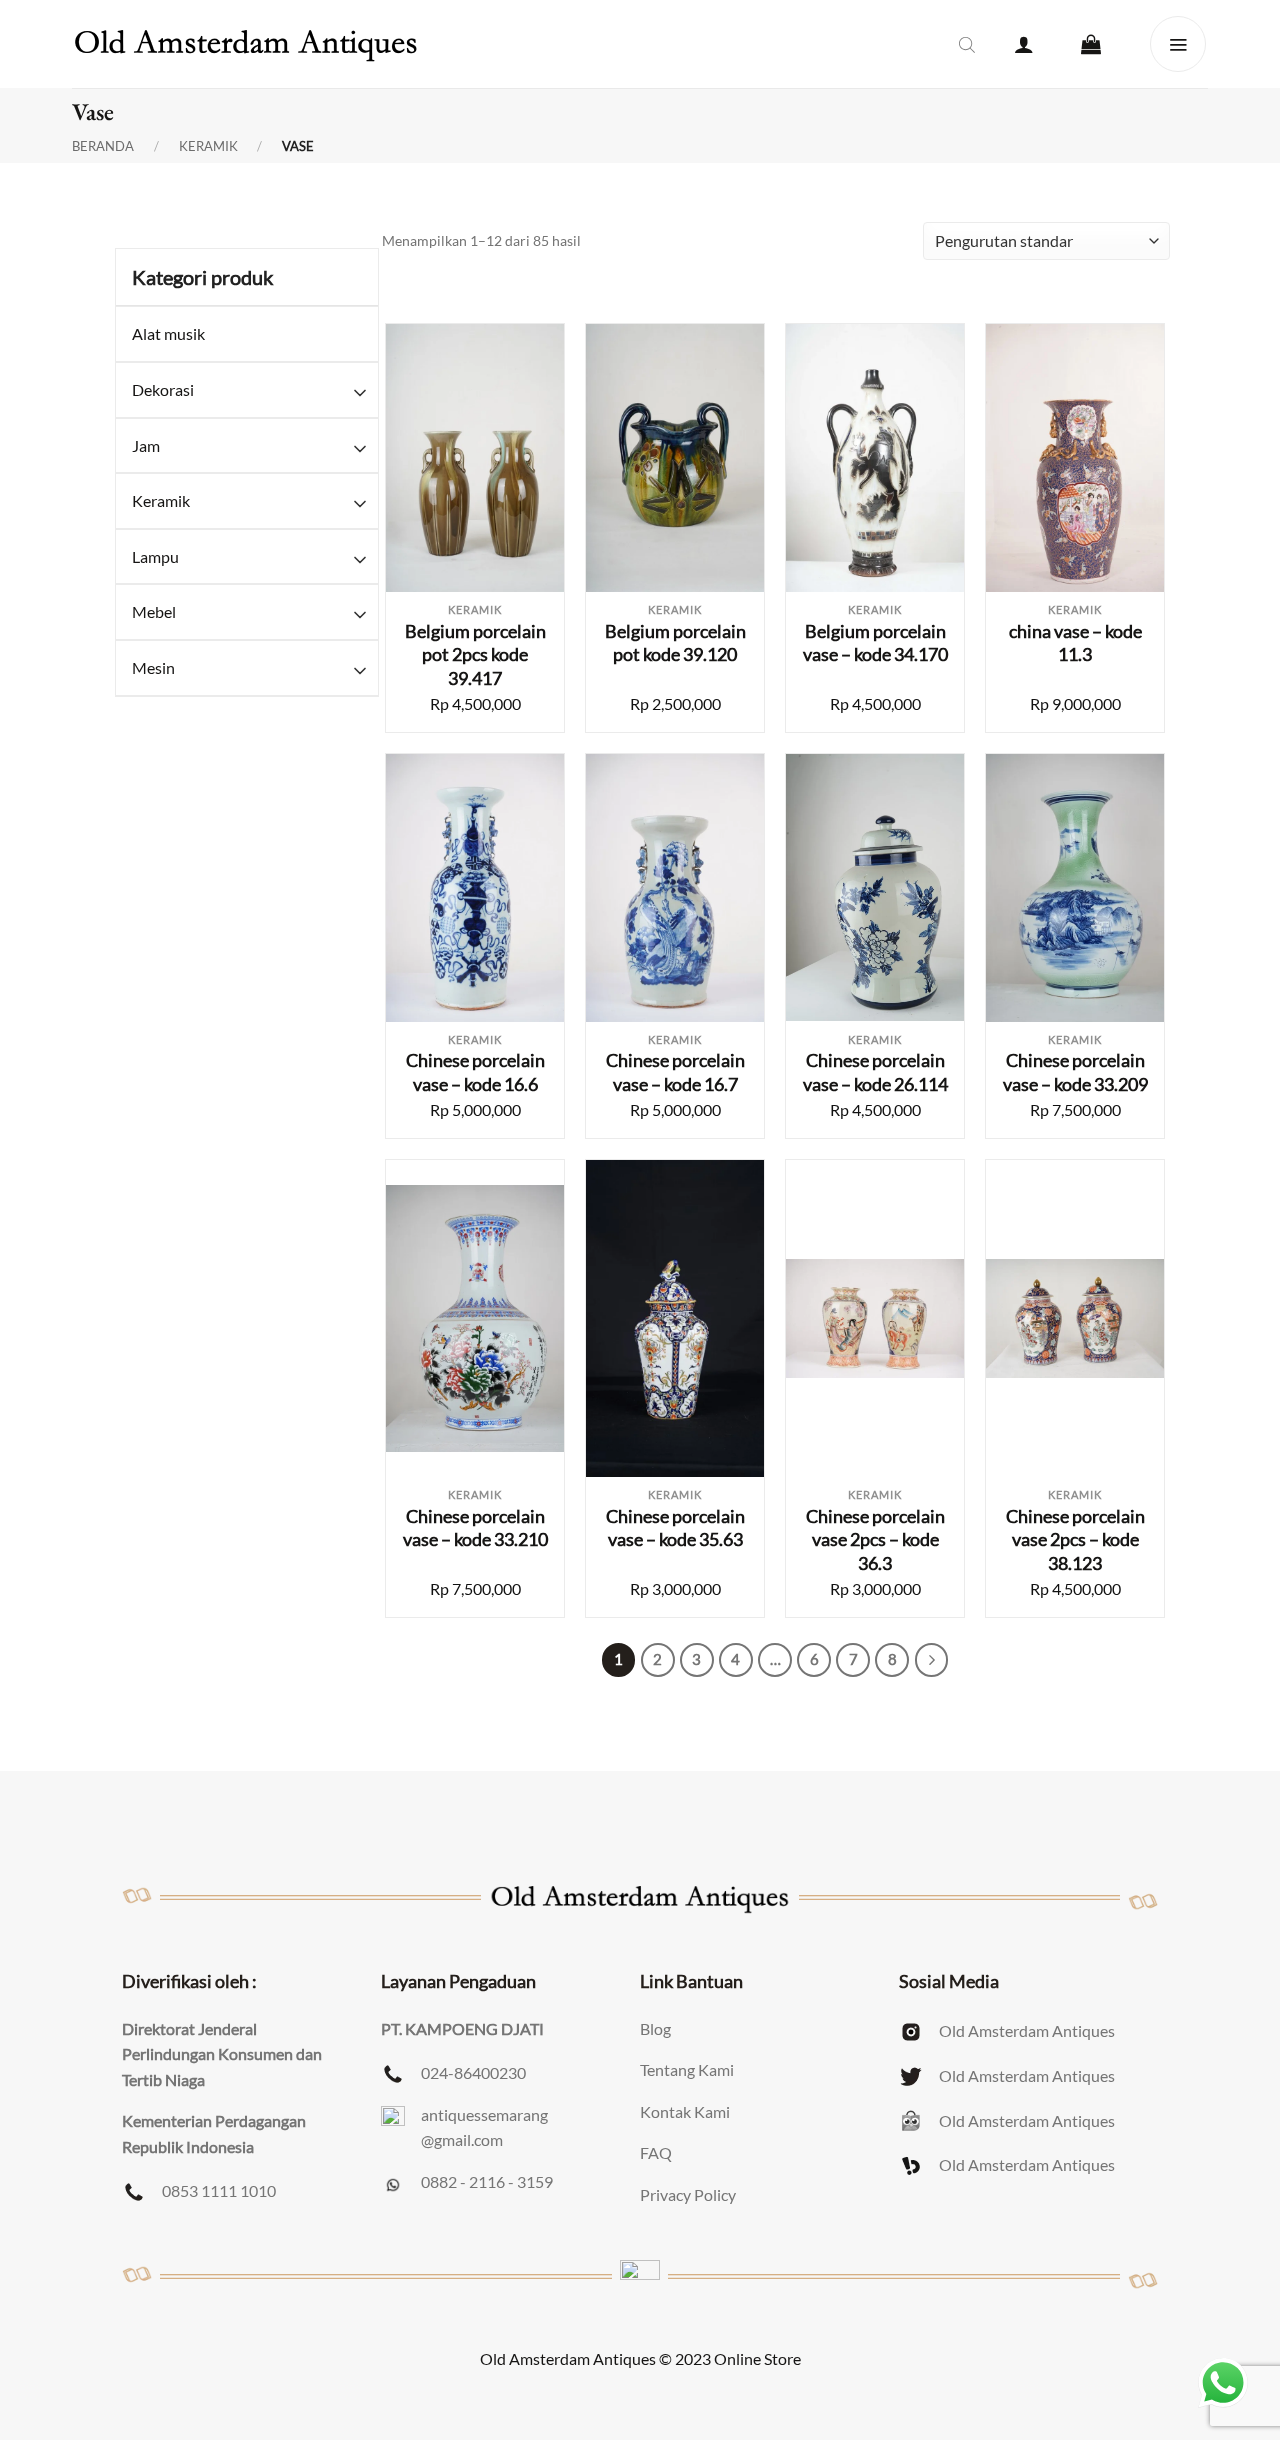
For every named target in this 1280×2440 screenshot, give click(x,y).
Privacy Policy (688, 2194)
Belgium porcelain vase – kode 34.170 (875, 642)
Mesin (153, 667)
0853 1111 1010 (219, 2190)
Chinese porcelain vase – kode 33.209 (1075, 1071)
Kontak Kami (685, 2111)
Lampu (155, 556)
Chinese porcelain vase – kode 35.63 (675, 1527)
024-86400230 (473, 2072)
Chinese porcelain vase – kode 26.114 (875, 1071)
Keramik (208, 146)
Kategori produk (202, 277)
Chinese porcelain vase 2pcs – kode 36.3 (875, 1539)
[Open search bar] (967, 44)
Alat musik (168, 333)
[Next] (932, 1660)
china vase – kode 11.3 (1075, 642)
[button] (1024, 44)
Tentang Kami (687, 2069)
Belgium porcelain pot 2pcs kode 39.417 (475, 654)
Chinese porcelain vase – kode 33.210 (475, 1527)
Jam (146, 445)
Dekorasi (163, 389)
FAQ (656, 2152)
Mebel (154, 611)
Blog (655, 2028)
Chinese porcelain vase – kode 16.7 (675, 1071)
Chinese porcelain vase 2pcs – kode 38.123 (1075, 1539)
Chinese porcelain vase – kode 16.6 (475, 1071)
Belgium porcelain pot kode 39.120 (675, 642)
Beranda (103, 146)
